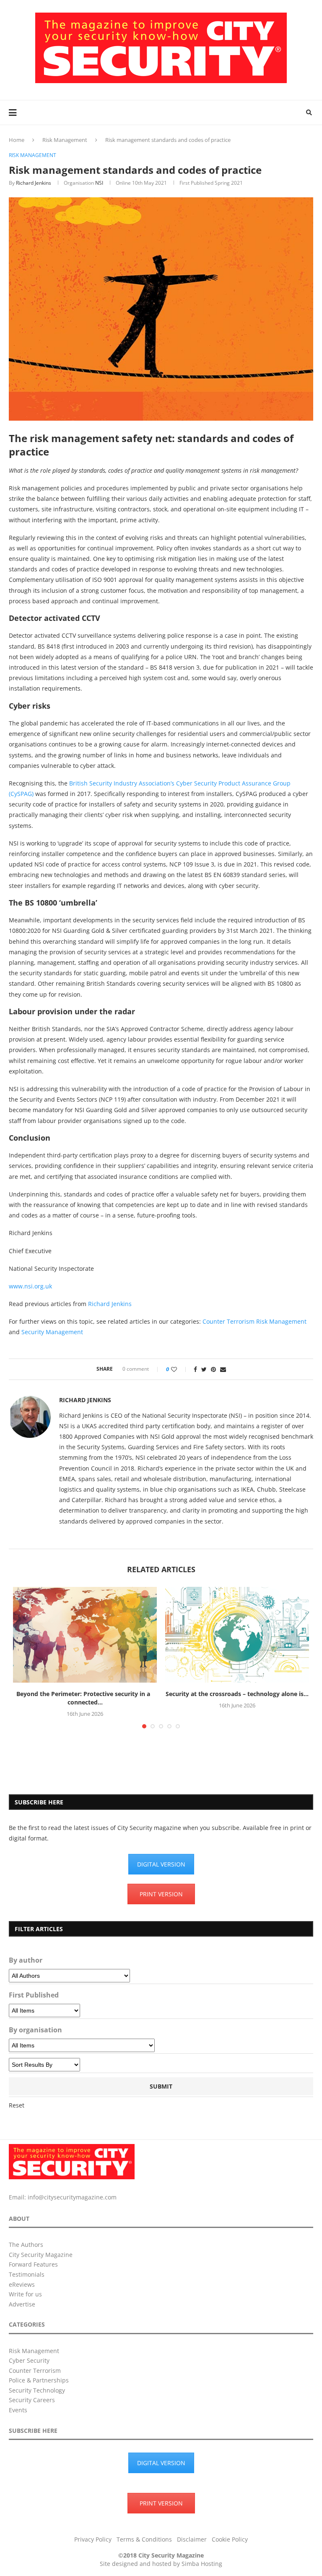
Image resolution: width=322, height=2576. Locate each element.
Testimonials (27, 2274)
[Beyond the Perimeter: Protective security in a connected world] (85, 1635)
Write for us (25, 2294)
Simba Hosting (202, 2564)
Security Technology (37, 2390)
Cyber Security (29, 2360)
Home (17, 140)
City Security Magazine (41, 2255)
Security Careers (32, 2400)
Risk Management (65, 140)
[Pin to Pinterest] (213, 1369)
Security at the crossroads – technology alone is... (237, 1694)
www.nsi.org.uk (30, 1286)
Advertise (22, 2304)
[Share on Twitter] (204, 1369)
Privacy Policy (93, 2539)
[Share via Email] (223, 1369)
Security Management (52, 1332)
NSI (99, 183)
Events (18, 2410)
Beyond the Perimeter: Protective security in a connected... (85, 1698)
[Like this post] (180, 1369)
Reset (17, 2105)
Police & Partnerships (39, 2380)
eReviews (22, 2284)
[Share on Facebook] (195, 1369)
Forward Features (33, 2264)
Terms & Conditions (144, 2539)
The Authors (26, 2245)
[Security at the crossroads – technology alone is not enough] (237, 1635)
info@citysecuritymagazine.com (72, 2197)
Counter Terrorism (229, 1321)
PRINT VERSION (161, 1894)
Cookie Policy (230, 2539)
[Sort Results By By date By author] (44, 2065)
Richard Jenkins (34, 183)
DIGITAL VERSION (161, 1864)
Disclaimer (192, 2539)
